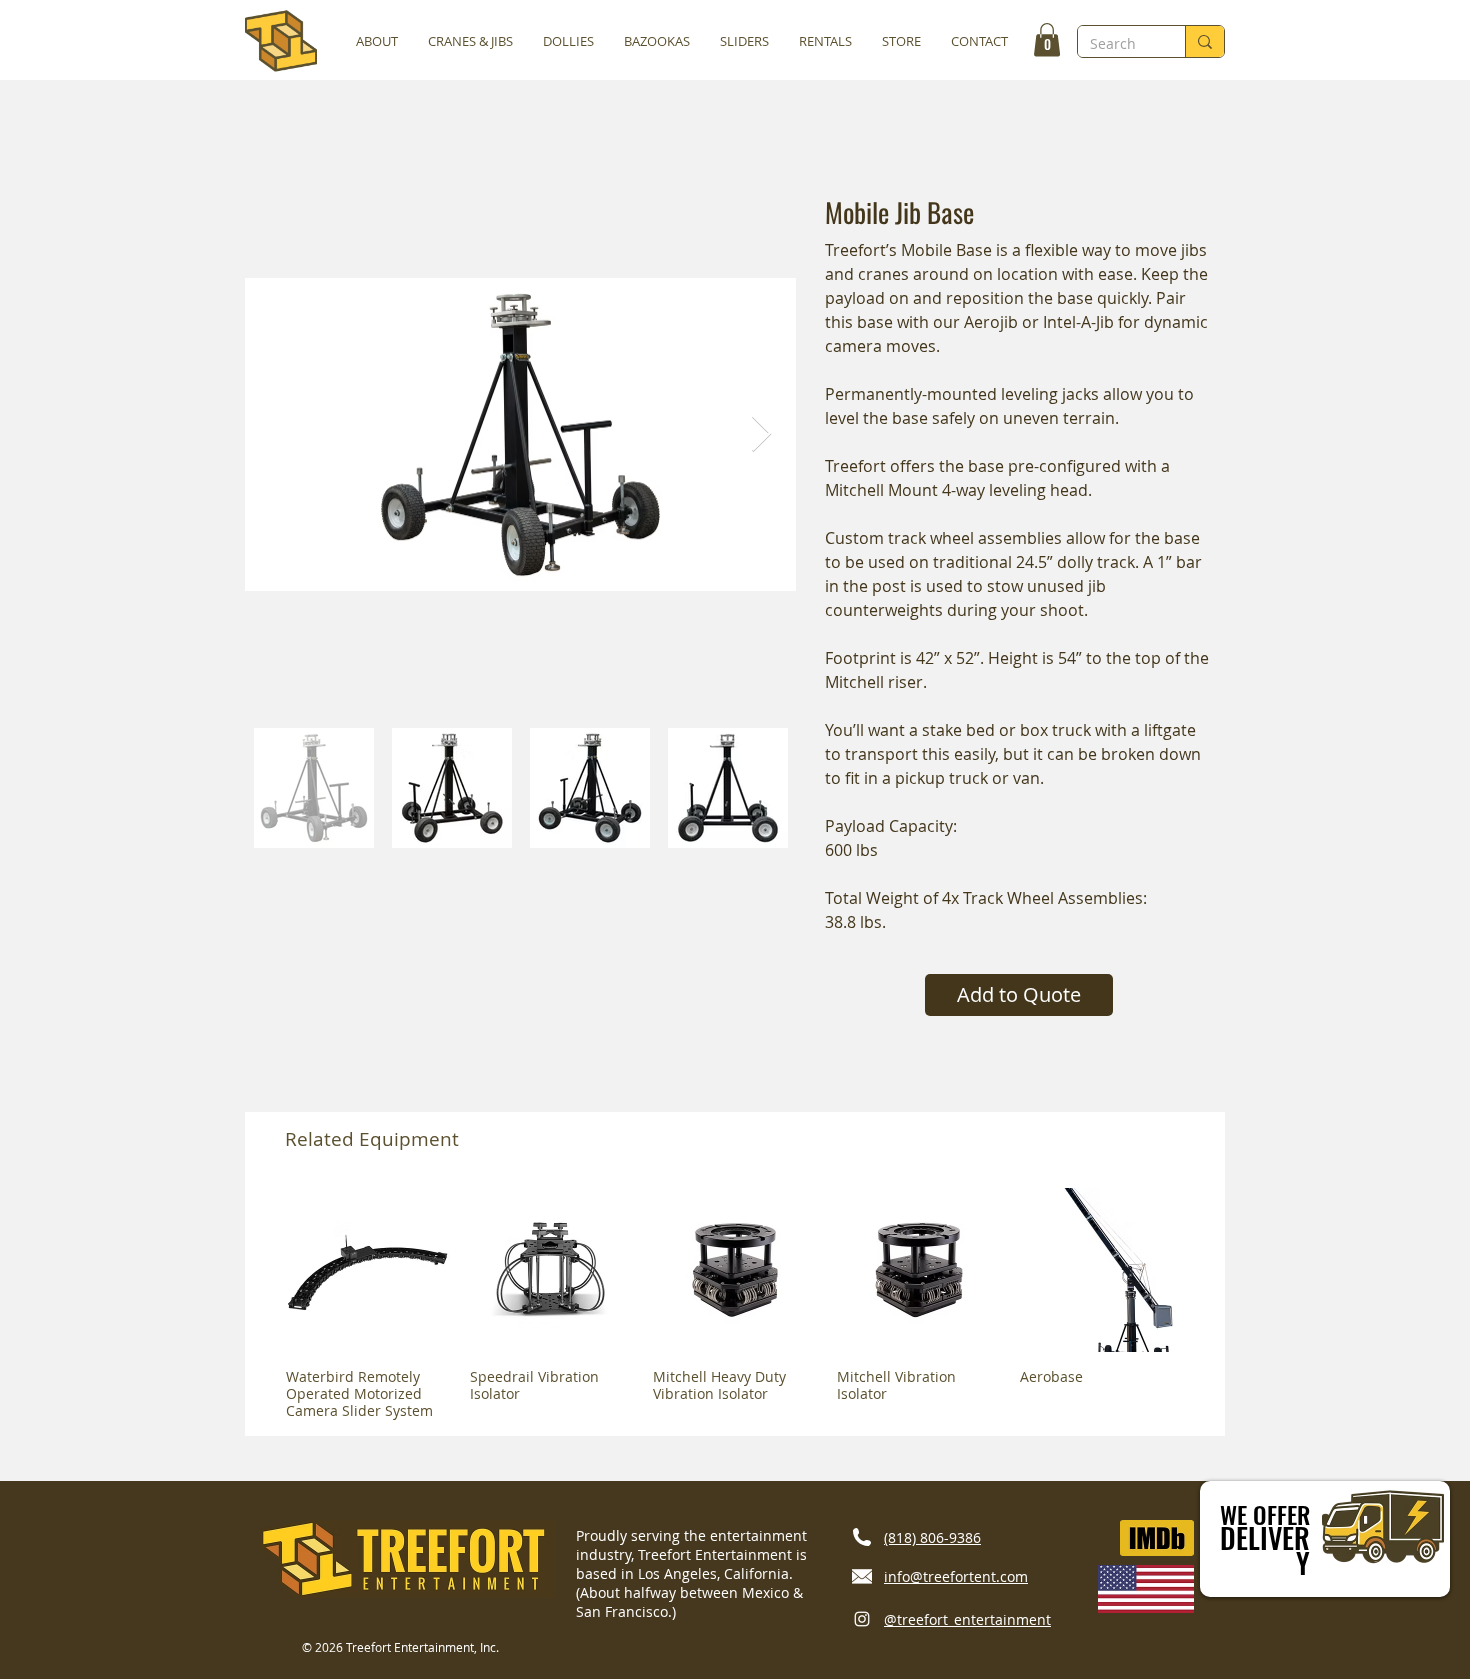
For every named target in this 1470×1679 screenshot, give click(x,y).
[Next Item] (761, 434)
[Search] (1204, 41)
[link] (1047, 39)
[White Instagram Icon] (862, 1619)
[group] (735, 1303)
